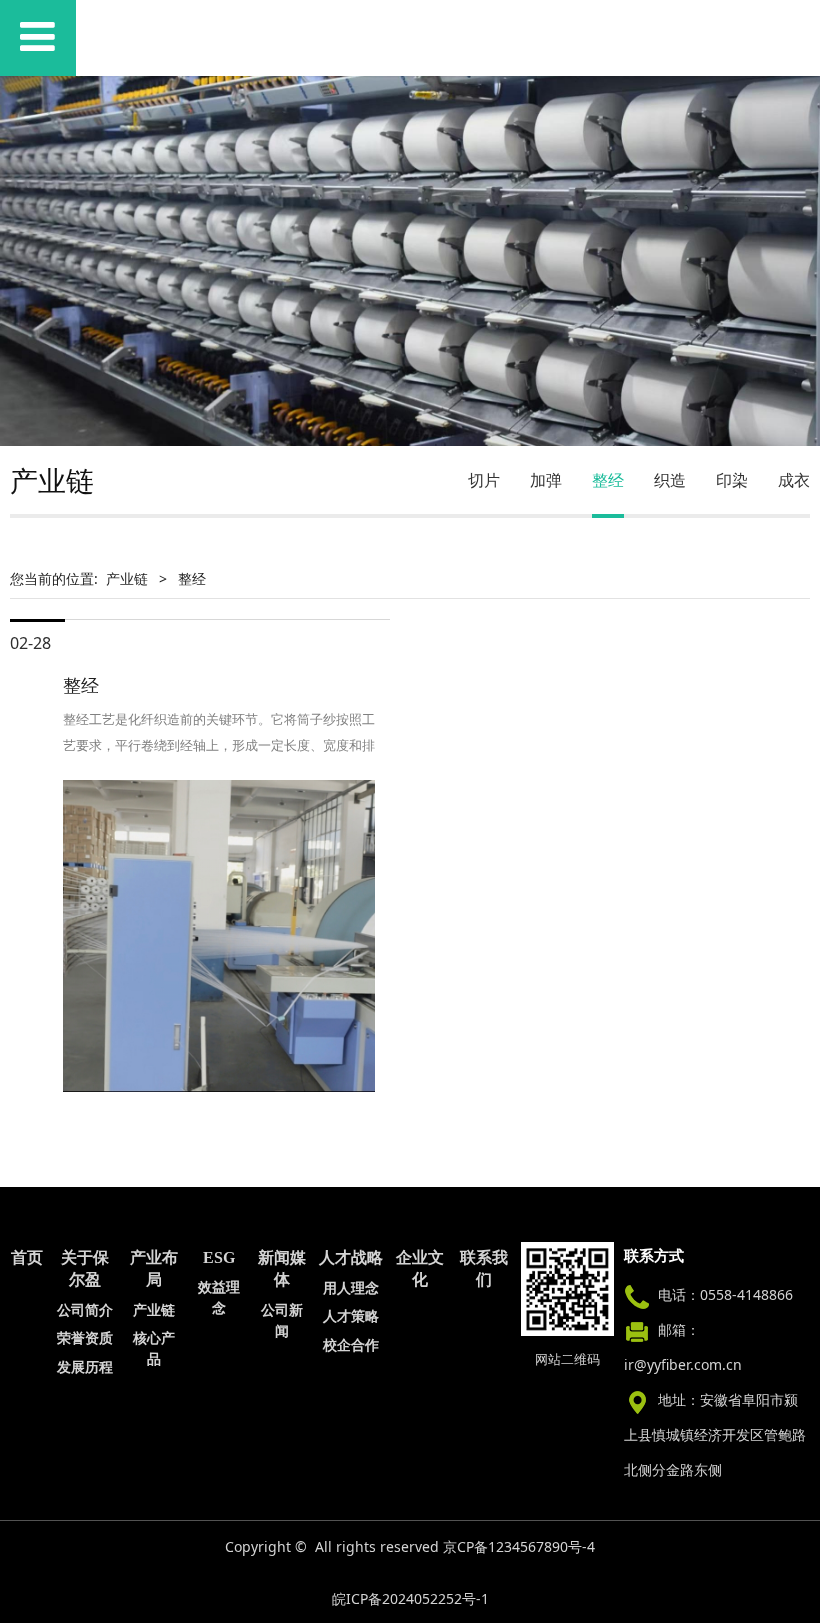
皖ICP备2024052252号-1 (410, 1598)
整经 (608, 480)
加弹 (546, 480)
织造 (670, 480)
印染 (732, 480)
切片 (484, 480)
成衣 (794, 480)
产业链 (127, 578)
